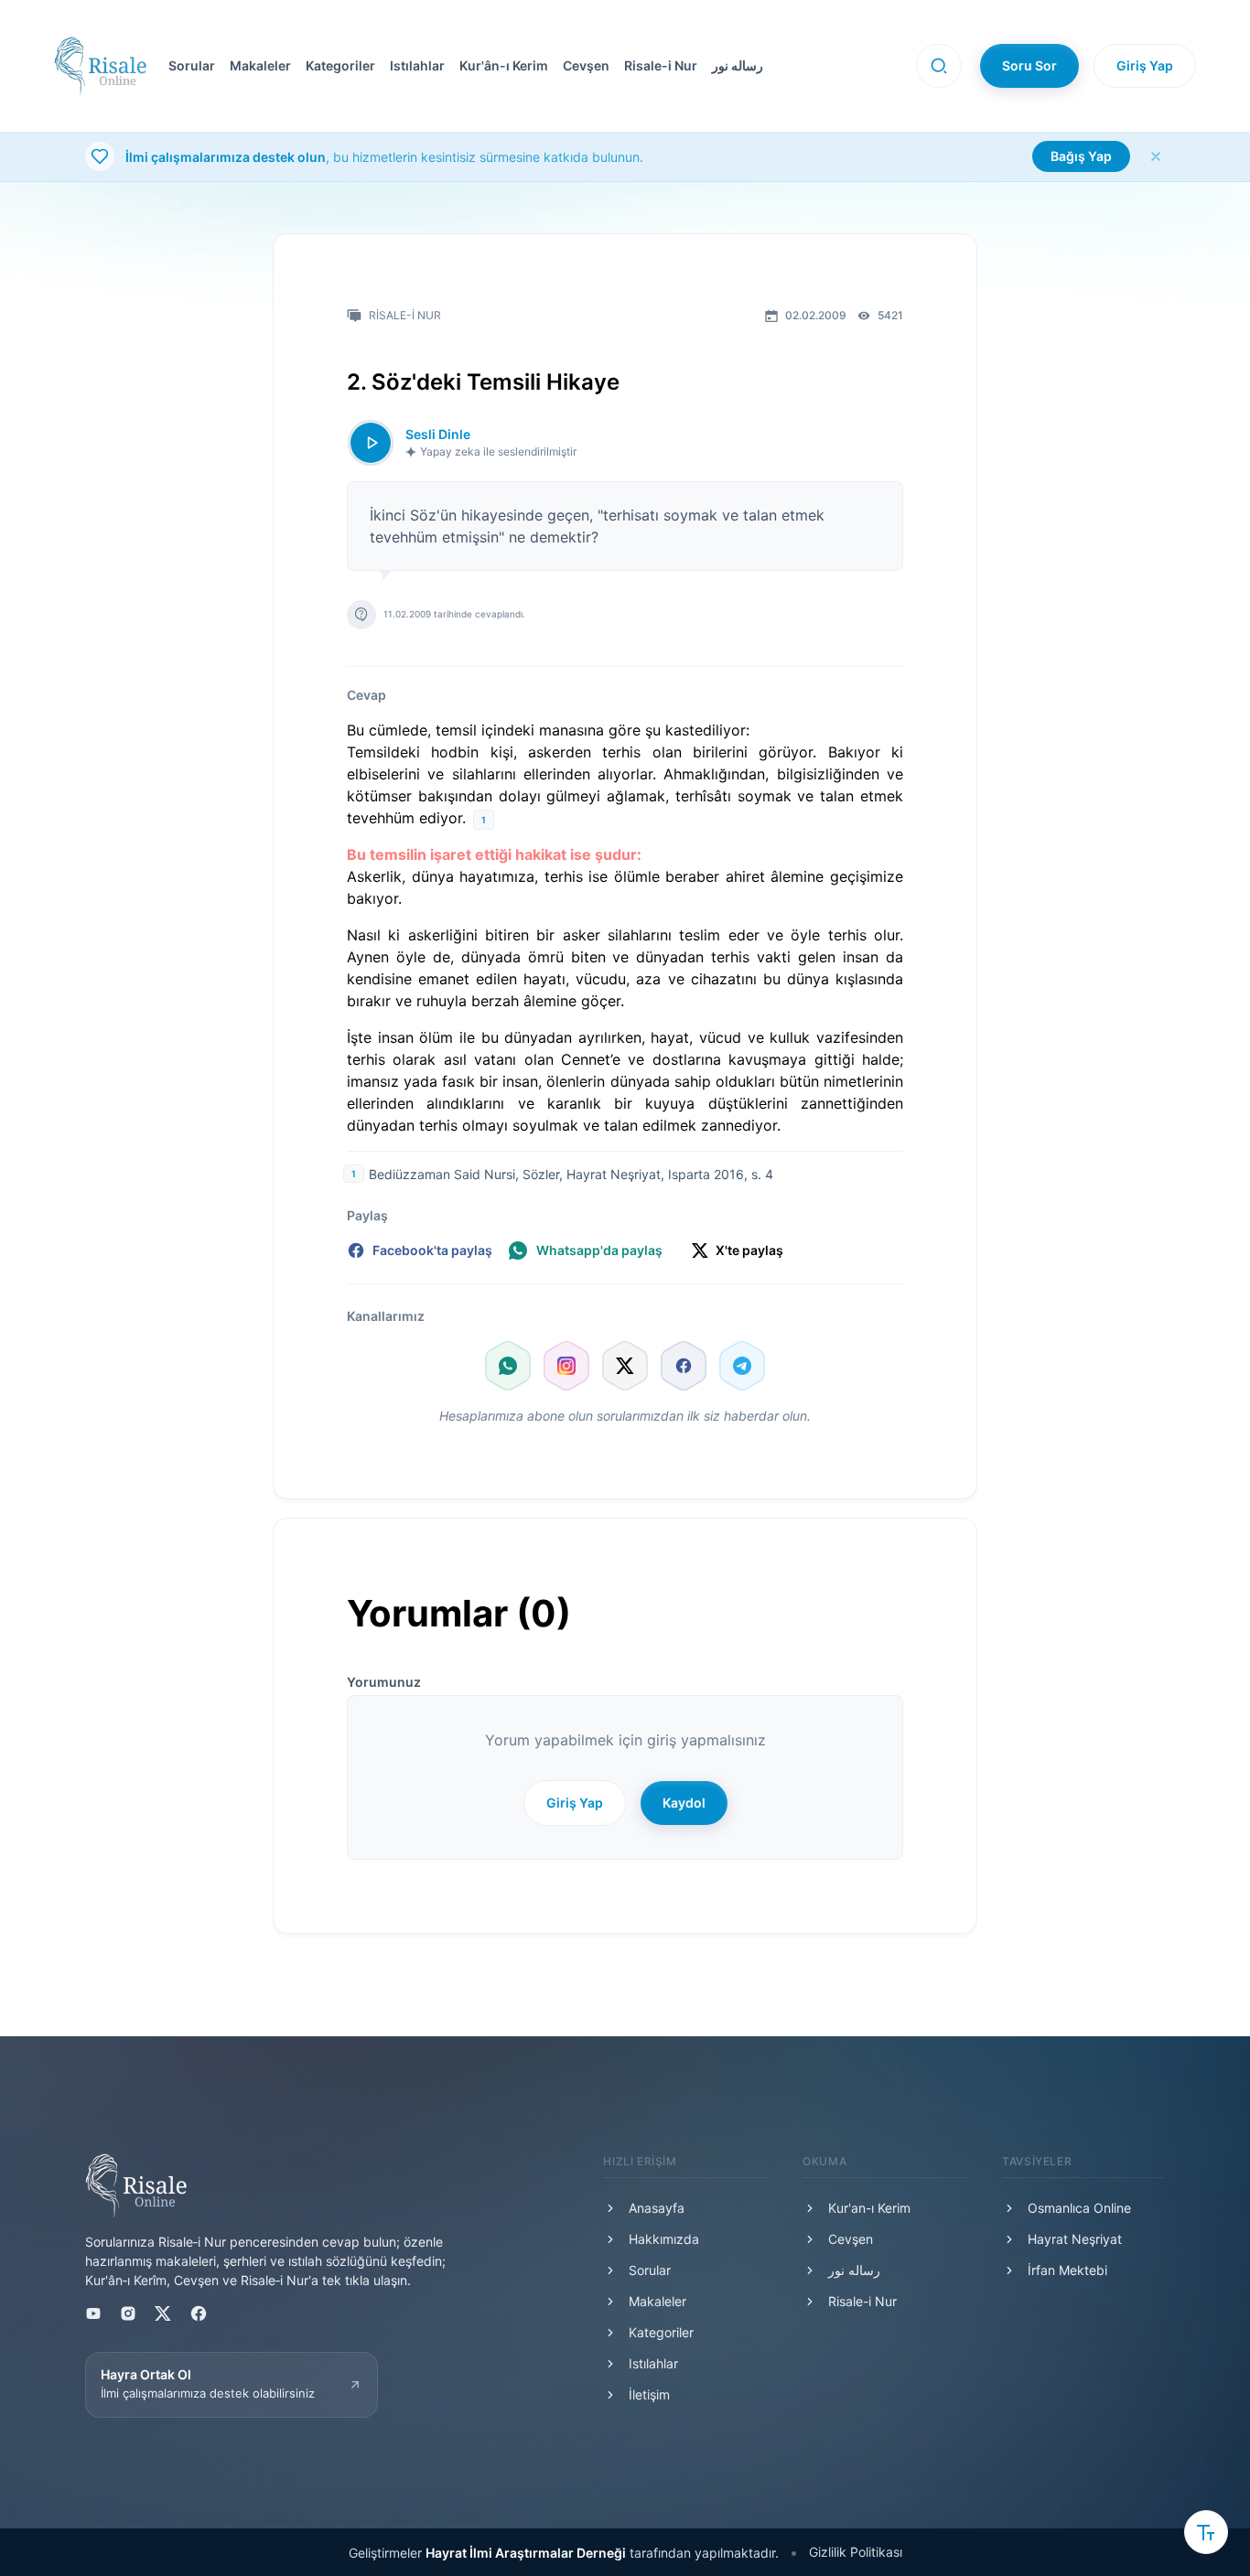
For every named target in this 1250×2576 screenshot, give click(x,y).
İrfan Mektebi (1067, 2270)
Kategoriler (340, 65)
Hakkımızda (664, 2239)
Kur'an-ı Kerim (869, 2208)
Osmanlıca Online (1079, 2208)
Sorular (192, 65)
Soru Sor (1029, 65)
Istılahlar (417, 65)
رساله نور (738, 65)
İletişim (649, 2394)
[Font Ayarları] (1206, 2532)
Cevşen (586, 65)
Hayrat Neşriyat (1075, 2239)
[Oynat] (371, 443)
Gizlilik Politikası (856, 2552)
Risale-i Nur (661, 65)
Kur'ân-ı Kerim (504, 65)
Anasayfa (657, 2208)
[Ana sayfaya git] (100, 66)
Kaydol (684, 1803)
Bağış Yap (1081, 156)
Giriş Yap (1145, 65)
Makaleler (260, 65)
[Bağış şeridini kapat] (1156, 156)
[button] (531, 66)
